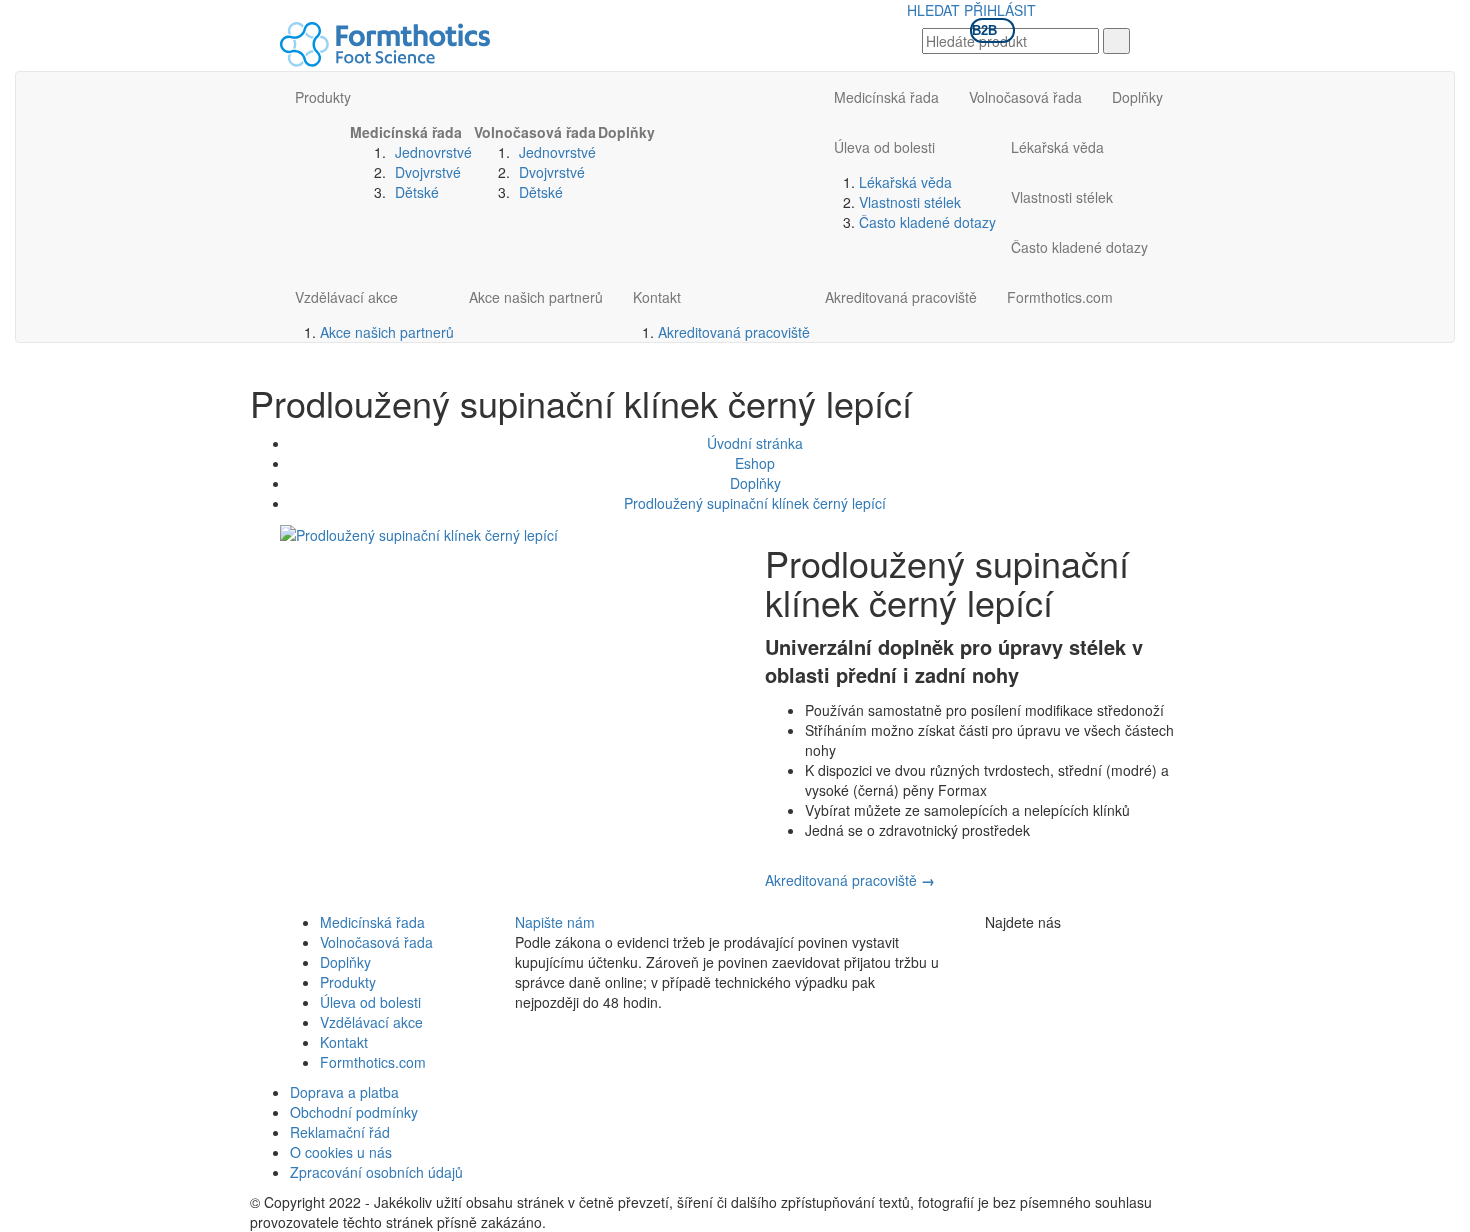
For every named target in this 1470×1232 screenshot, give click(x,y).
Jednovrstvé (433, 152)
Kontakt (657, 297)
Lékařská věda (905, 182)
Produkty (323, 97)
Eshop (755, 463)
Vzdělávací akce (346, 297)
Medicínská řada (406, 132)
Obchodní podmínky (354, 1112)
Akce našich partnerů (387, 332)
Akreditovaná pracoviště (734, 332)
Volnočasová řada (535, 132)
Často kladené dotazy (927, 222)
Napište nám (555, 922)
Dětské (417, 192)
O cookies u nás (341, 1152)
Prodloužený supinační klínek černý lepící (755, 503)
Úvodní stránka (755, 443)
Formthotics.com (1060, 297)
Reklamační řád (340, 1132)
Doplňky (626, 132)
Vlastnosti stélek (910, 202)
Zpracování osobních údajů (376, 1172)
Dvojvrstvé (428, 172)
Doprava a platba (344, 1092)
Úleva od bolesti (884, 147)
